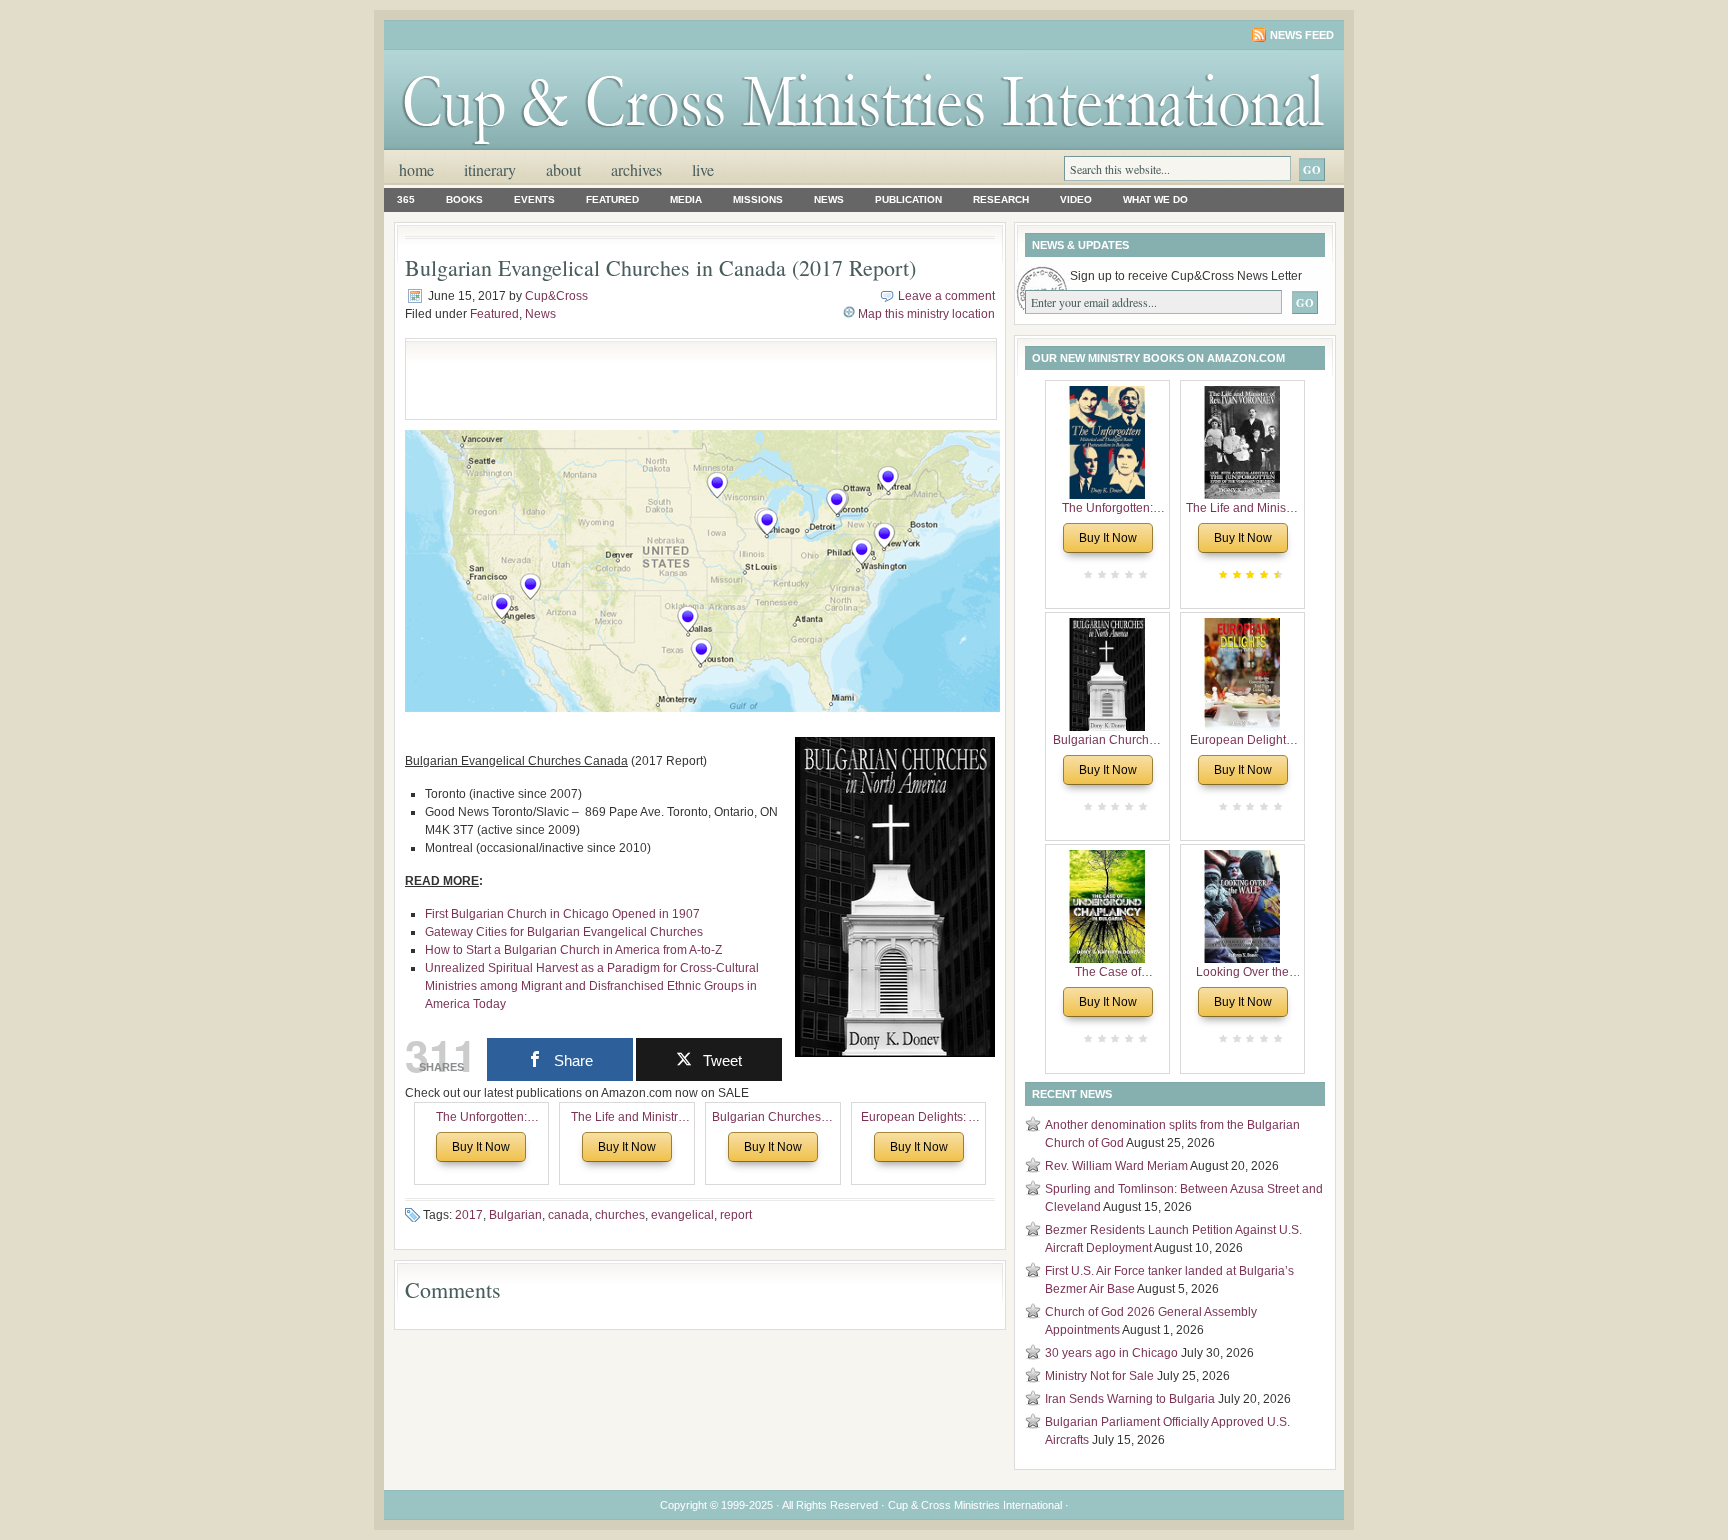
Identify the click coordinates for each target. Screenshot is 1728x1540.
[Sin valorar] (1141, 574)
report (736, 1215)
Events (534, 199)
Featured (612, 199)
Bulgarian (515, 1215)
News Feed (1302, 35)
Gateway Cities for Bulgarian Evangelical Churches (564, 932)
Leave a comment (946, 296)
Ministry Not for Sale (1099, 1376)
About (563, 169)
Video (1076, 199)
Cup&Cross (556, 296)
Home (416, 169)
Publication (908, 199)
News (829, 199)
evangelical (682, 1215)
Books (464, 199)
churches (620, 1215)
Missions (758, 199)
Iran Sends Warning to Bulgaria (1130, 1399)
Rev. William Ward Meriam (1116, 1166)
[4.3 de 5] (1276, 574)
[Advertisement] (650, 379)
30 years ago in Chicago (1111, 1353)
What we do (1155, 199)
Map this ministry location (926, 314)
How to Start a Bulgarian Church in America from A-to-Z (573, 950)
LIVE (703, 169)
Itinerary (490, 169)
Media (686, 199)
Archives (636, 169)
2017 (469, 1215)
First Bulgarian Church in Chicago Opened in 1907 (562, 914)
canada (568, 1215)
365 (406, 199)
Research (1001, 199)
